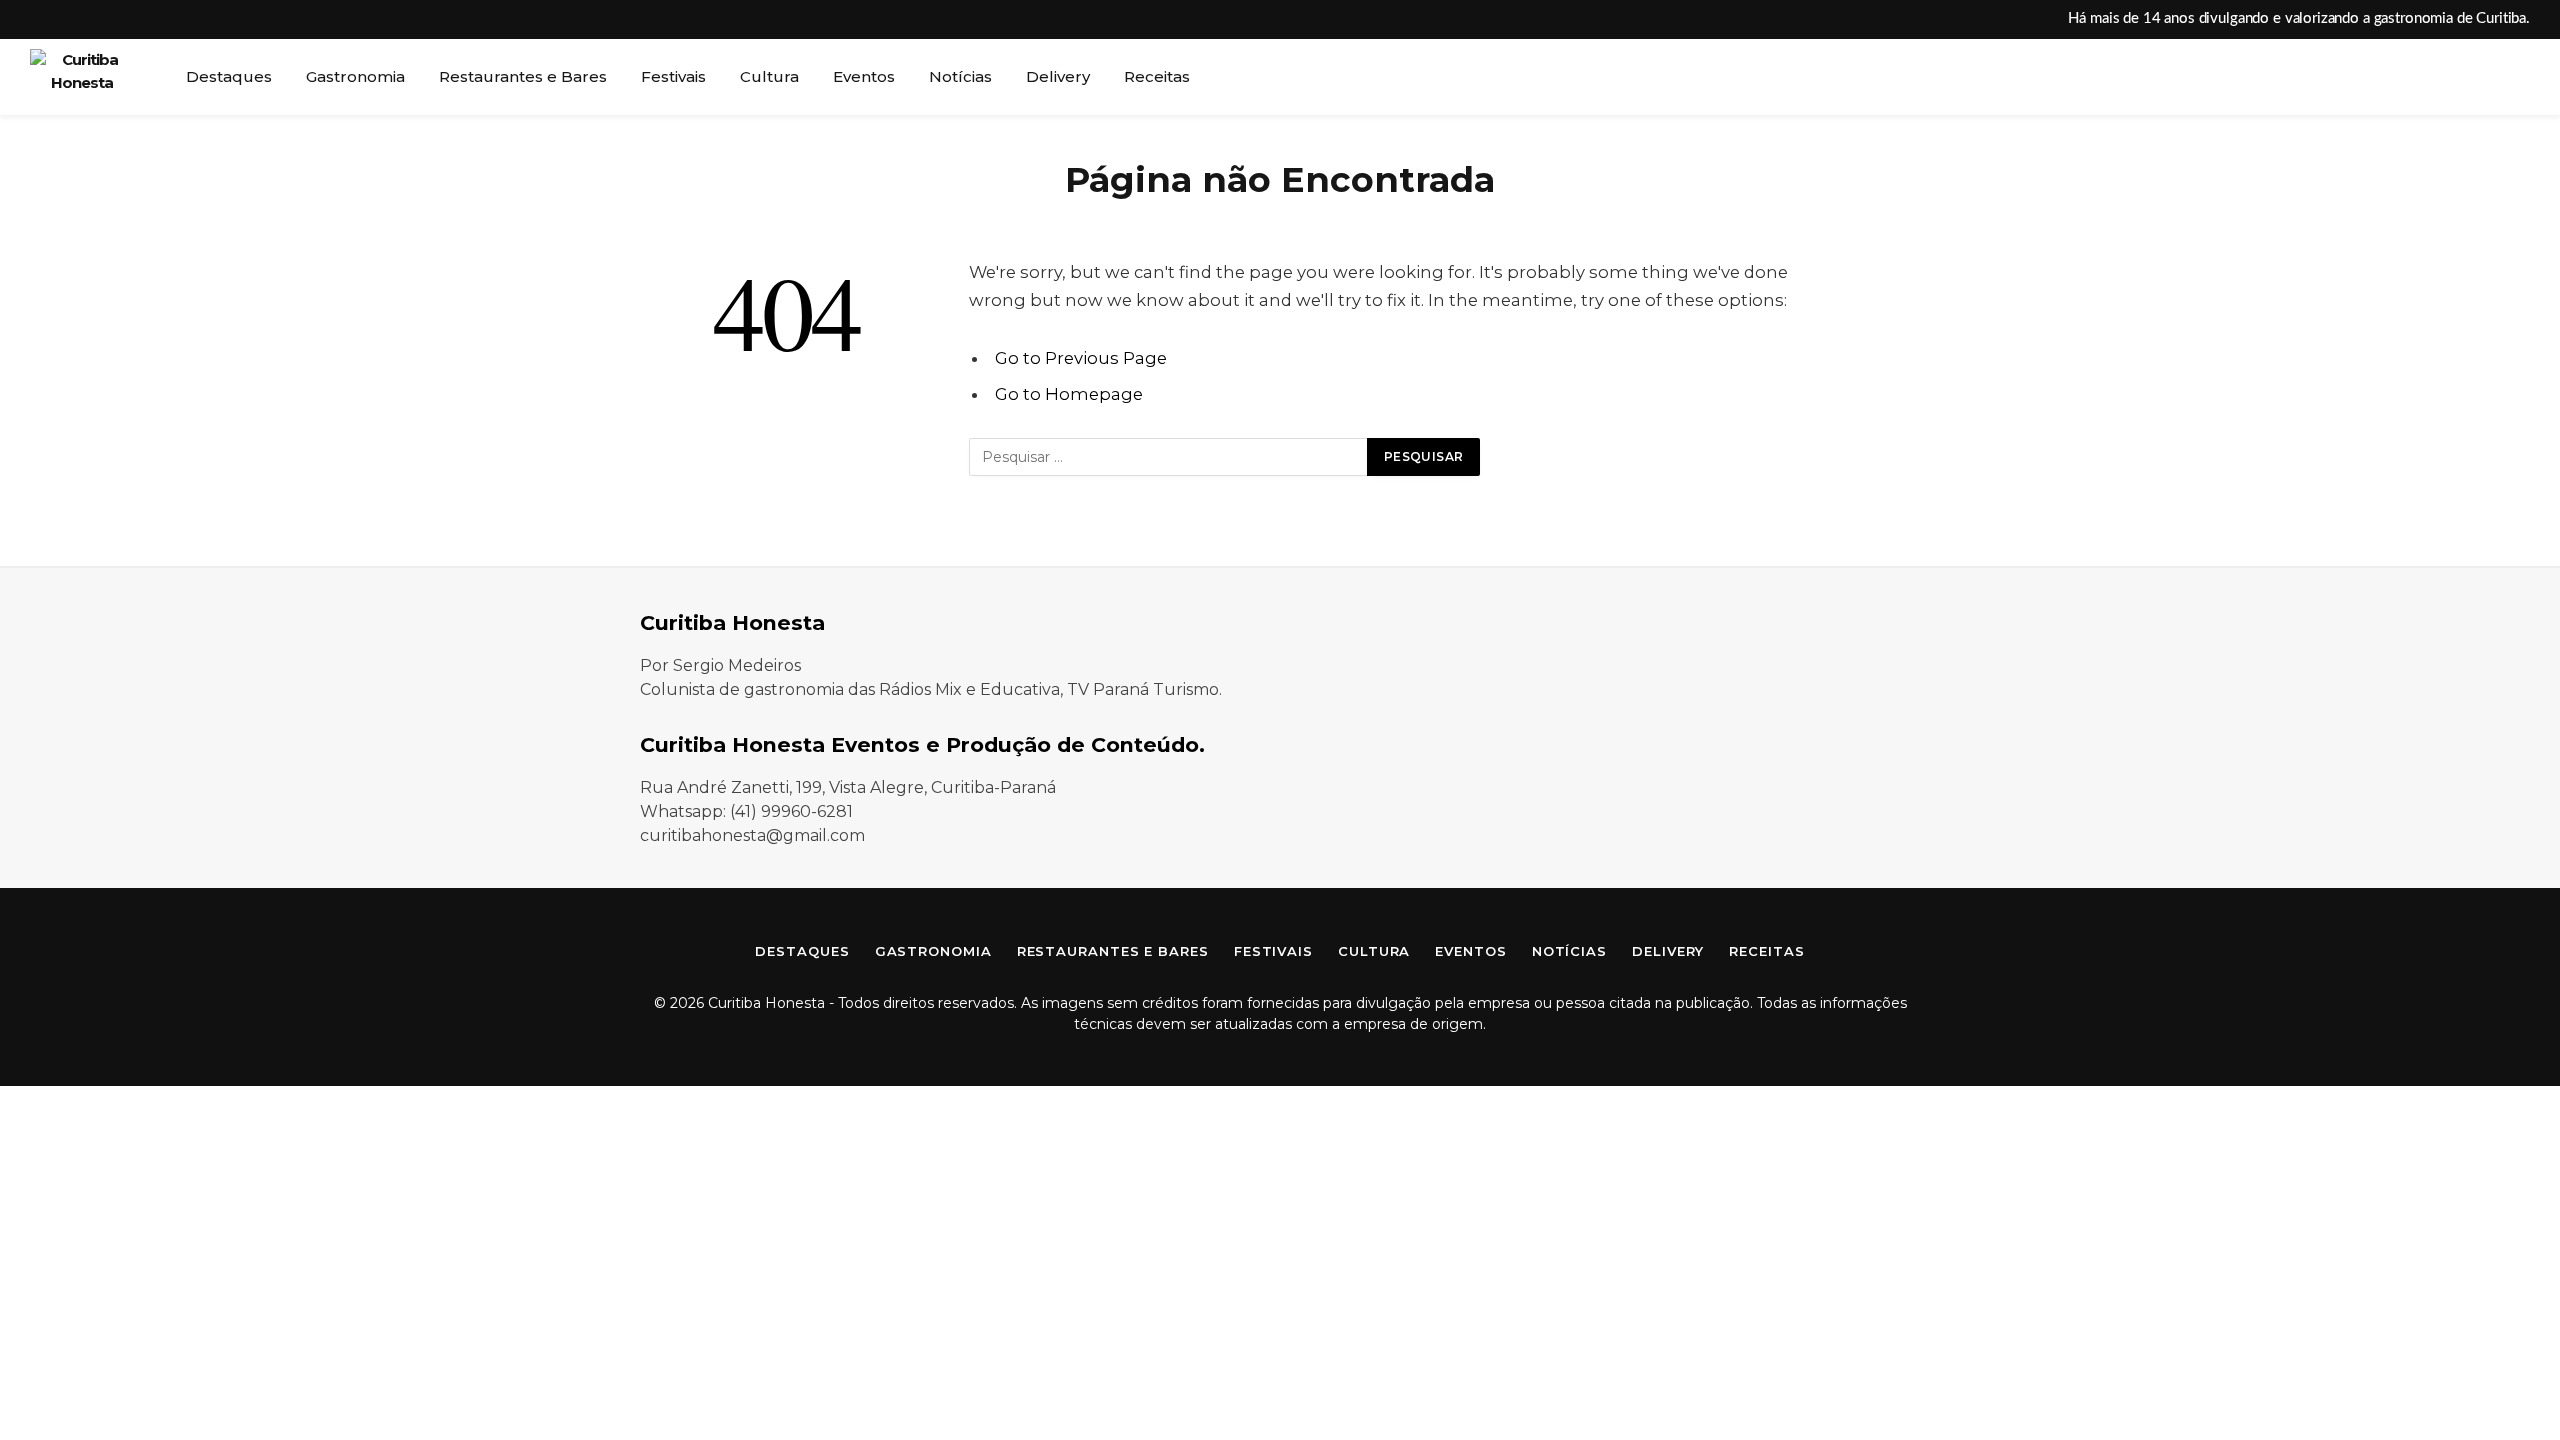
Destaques (229, 76)
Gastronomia (355, 76)
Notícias (960, 76)
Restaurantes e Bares (523, 76)
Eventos (864, 76)
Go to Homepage (1069, 394)
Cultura (769, 76)
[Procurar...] (2528, 77)
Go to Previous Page (1081, 358)
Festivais (673, 76)
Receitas (1157, 76)
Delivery (1058, 76)
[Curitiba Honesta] (82, 77)
